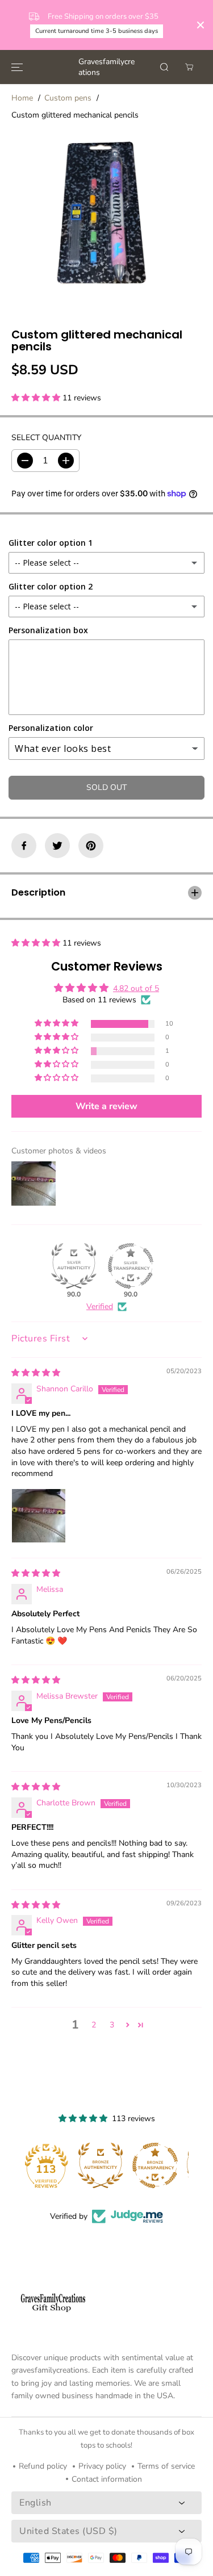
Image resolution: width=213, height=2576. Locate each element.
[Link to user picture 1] (39, 1516)
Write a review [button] (106, 1106)
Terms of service (166, 2466)
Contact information (107, 2479)
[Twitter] (57, 846)
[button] (17, 67)
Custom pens (68, 98)
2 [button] (94, 2025)
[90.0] (74, 1266)
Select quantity (46, 438)
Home (22, 98)
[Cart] (189, 67)
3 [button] (112, 2025)
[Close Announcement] (201, 25)
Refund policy (43, 2466)
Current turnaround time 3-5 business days (97, 31)
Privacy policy (102, 2466)
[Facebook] (24, 846)
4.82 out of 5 (136, 988)
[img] (36, 1373)
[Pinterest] (91, 846)
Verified (100, 1306)
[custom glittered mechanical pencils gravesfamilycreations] (96, 221)
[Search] (164, 67)
